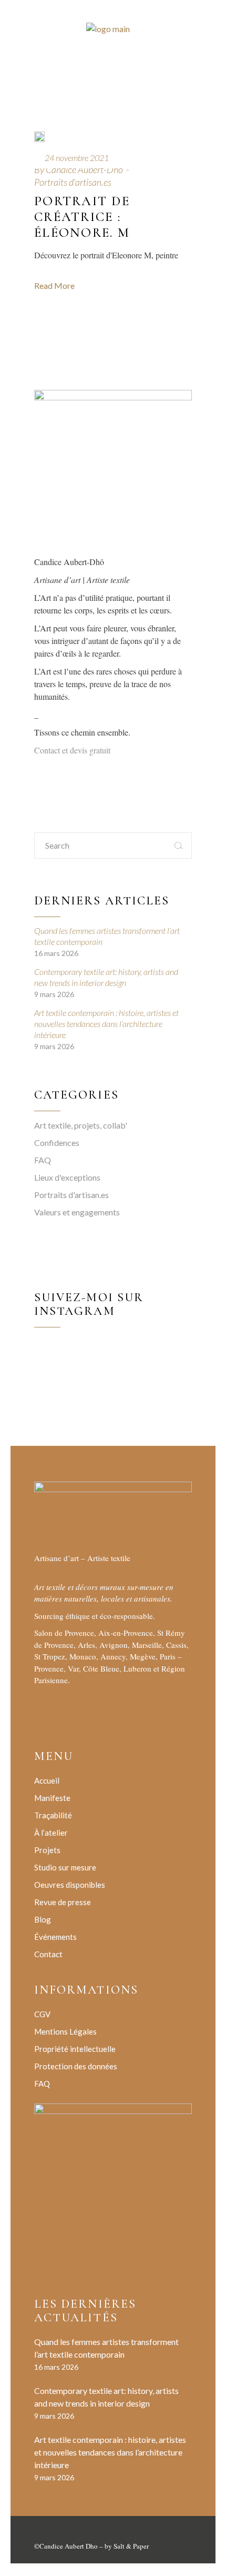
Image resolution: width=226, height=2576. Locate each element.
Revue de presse (63, 1902)
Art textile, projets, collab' (81, 1125)
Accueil (47, 1780)
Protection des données (76, 2066)
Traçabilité (53, 1815)
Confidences (57, 1143)
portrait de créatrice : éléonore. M (82, 217)
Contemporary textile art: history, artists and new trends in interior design (106, 977)
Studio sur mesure (65, 1867)
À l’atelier (51, 1833)
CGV (42, 2014)
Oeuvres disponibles (70, 1885)
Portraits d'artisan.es (73, 182)
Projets (47, 1850)
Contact (48, 1954)
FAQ (43, 1160)
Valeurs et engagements (77, 1212)
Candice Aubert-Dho (84, 169)
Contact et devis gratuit (72, 750)
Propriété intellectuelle (75, 2049)
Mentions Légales (65, 2031)
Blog (43, 1919)
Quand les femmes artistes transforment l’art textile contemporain (107, 936)
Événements (55, 1937)
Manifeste (52, 1798)
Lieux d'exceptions (67, 1177)
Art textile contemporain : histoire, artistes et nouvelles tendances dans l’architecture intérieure (106, 1024)
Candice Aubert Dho (69, 2546)
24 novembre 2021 (77, 158)
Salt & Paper (131, 2546)
